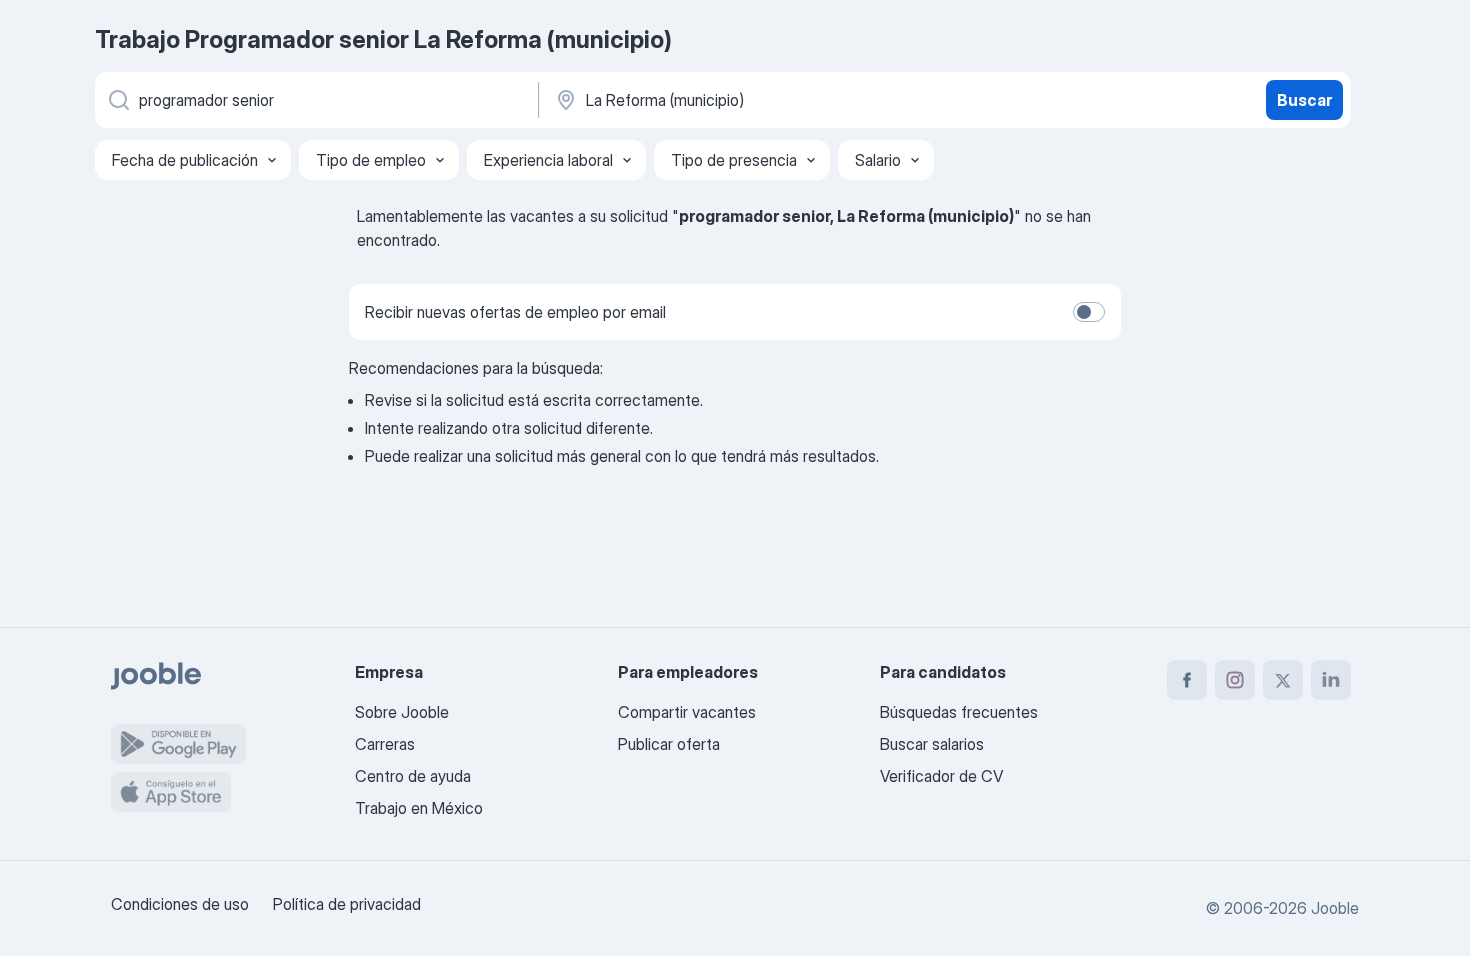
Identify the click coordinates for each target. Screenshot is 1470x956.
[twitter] (1283, 680)
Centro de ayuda (413, 776)
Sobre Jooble (402, 712)
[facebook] (1187, 680)
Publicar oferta (669, 744)
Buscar (1304, 100)
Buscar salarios (932, 744)
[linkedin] (1331, 680)
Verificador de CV (941, 776)
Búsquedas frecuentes (959, 712)
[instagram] (1235, 680)
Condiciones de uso (180, 904)
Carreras (385, 744)
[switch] (1089, 312)
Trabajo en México (419, 808)
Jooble (1335, 908)
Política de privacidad (347, 904)
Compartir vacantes (687, 712)
